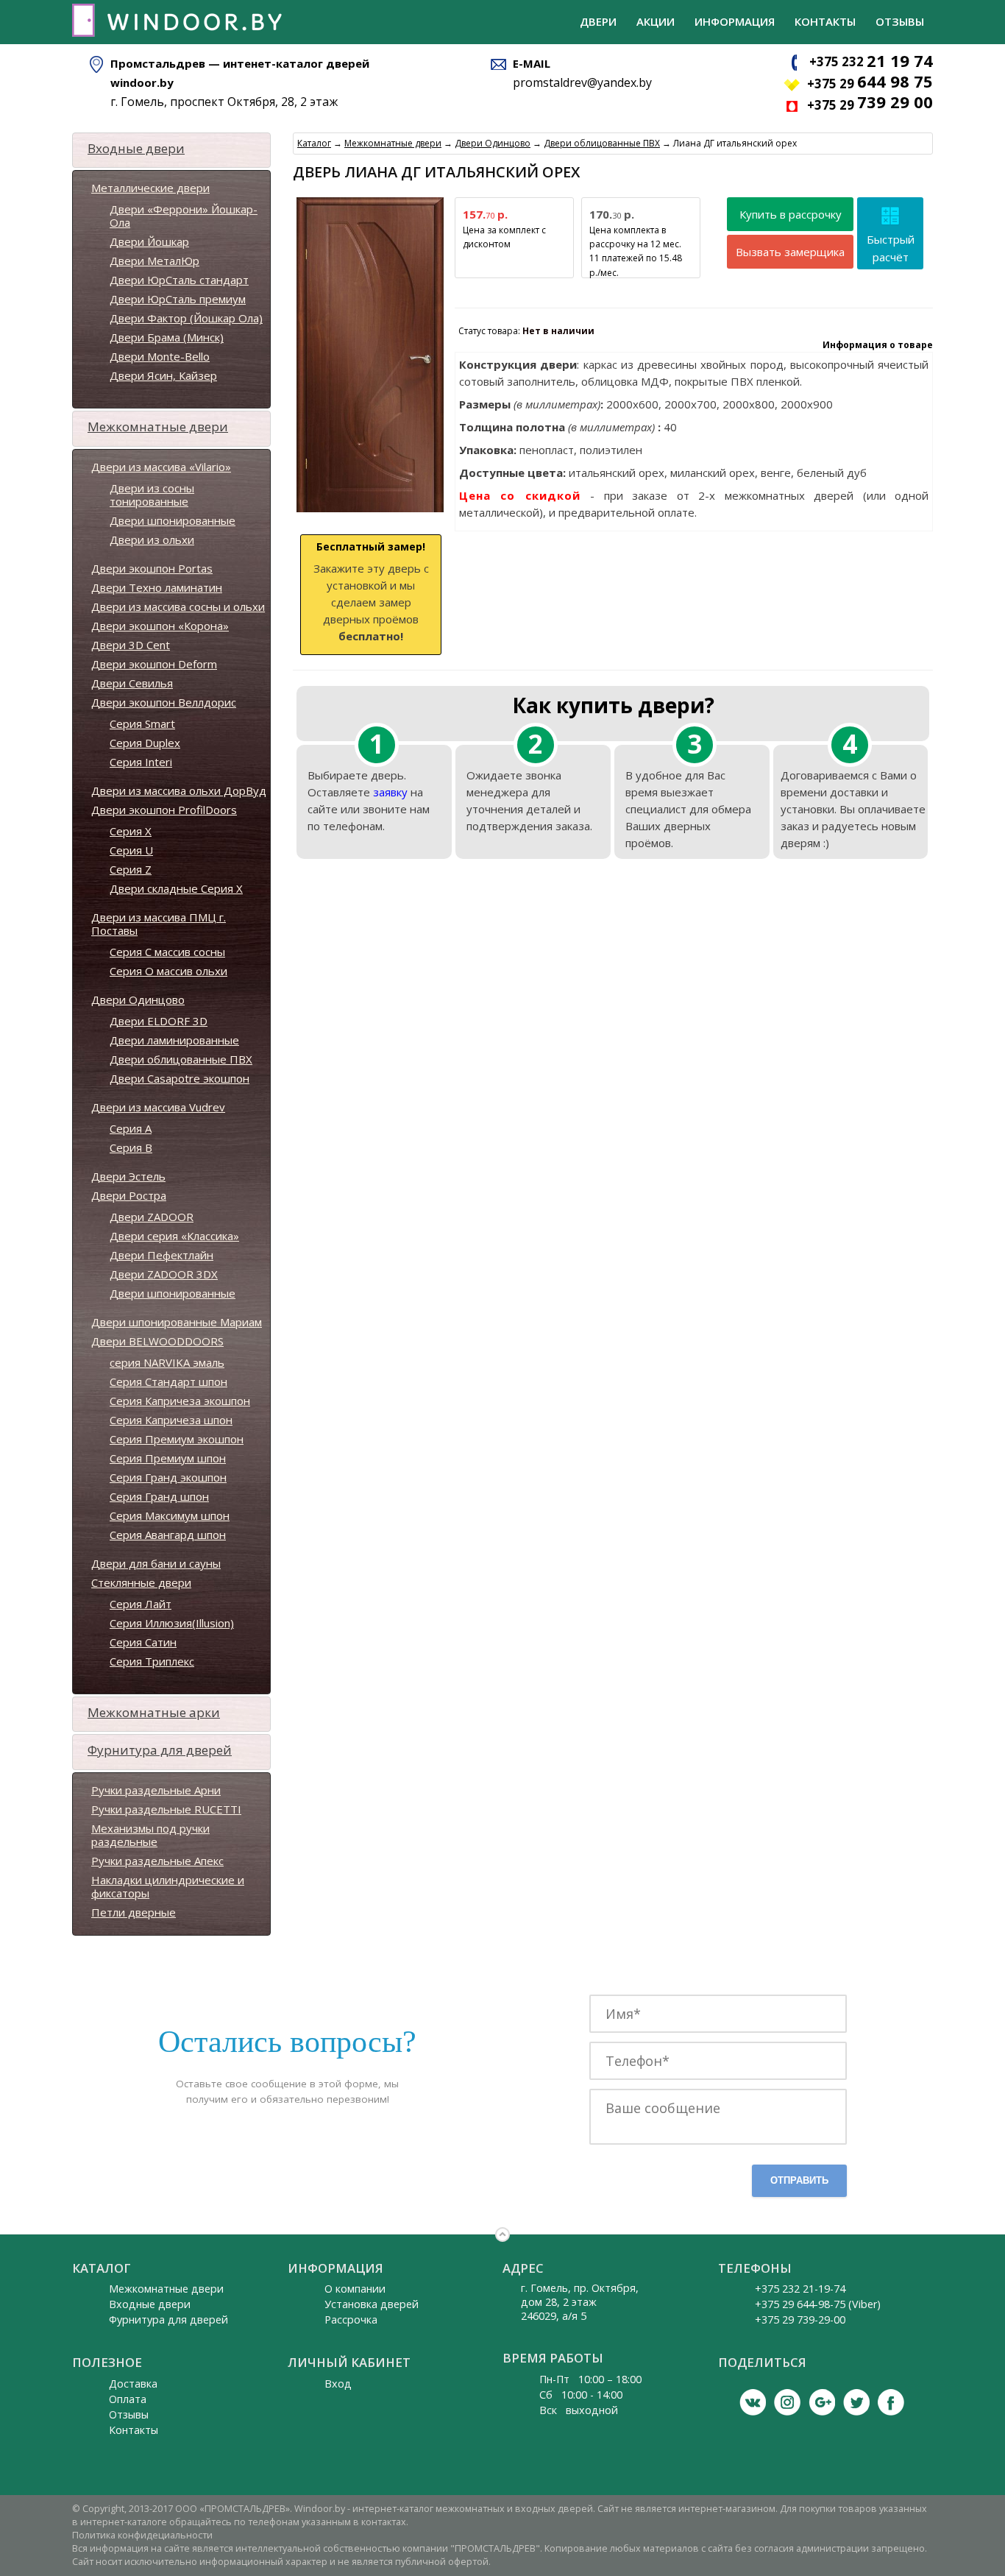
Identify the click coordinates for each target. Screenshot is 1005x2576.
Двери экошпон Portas (152, 568)
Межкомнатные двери (158, 427)
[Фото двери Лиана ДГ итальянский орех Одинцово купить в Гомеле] (370, 513)
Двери (598, 21)
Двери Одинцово (138, 999)
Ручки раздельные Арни (156, 1790)
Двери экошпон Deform (154, 664)
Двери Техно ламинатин (157, 587)
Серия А (131, 1128)
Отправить (799, 2180)
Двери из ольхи (152, 539)
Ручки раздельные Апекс (157, 1861)
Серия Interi (141, 762)
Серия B (131, 1147)
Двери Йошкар (149, 241)
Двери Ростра (129, 1195)
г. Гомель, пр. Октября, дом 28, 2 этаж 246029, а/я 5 (580, 2302)
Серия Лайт (141, 1604)
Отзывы (900, 21)
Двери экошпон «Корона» (160, 626)
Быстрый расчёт (891, 248)
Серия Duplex (145, 743)
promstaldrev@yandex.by (582, 82)
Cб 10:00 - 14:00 (581, 2395)
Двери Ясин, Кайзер (163, 375)
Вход (338, 2384)
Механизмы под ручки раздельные (150, 1835)
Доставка (133, 2384)
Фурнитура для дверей (160, 1750)
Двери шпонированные (173, 520)
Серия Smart (142, 723)
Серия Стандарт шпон (168, 1381)
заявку (390, 792)
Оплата (128, 2399)
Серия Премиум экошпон (177, 1439)
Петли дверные (134, 1912)
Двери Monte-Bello (160, 356)
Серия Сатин (143, 1642)
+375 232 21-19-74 (800, 2289)
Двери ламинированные (174, 1040)
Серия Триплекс (152, 1661)
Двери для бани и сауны (156, 1563)
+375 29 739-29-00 (800, 2320)
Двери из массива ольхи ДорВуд (179, 790)
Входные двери (136, 148)
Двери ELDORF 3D (159, 1021)
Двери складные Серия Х (176, 888)
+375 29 (870, 84)
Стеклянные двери (141, 1582)
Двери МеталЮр (155, 261)
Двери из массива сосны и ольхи (178, 606)
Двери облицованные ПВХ (181, 1059)
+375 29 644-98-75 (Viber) (818, 2304)
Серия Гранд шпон (159, 1496)
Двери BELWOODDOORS (157, 1341)
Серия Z (131, 869)
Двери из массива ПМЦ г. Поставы (159, 924)
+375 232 (871, 61)
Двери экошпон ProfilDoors (164, 810)
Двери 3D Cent (131, 645)
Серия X (131, 831)
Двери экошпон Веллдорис (164, 702)
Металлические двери (150, 188)
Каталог (314, 143)
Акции (656, 21)
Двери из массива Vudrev (158, 1107)
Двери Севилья (132, 683)
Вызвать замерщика (790, 252)
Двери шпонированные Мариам (177, 1322)
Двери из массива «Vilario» (161, 467)
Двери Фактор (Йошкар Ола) (186, 318)
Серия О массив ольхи (168, 971)
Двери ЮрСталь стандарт (179, 280)
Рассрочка (351, 2320)
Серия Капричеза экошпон (180, 1401)
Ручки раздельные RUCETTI (166, 1809)
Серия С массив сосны (167, 952)
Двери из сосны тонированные (152, 495)
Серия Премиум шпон (168, 1458)
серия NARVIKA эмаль (167, 1362)
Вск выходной (579, 2410)
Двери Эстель (128, 1176)
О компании (355, 2289)
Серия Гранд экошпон (168, 1477)
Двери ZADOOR (152, 1217)
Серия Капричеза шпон (171, 1420)
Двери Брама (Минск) (167, 337)
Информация (735, 21)
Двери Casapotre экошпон (180, 1078)
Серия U (131, 850)
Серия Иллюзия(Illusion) (172, 1623)
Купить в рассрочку (791, 214)
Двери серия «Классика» (174, 1236)
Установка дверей (372, 2304)
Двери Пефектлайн (161, 1255)
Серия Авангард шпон (168, 1535)
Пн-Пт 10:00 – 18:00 (590, 2379)
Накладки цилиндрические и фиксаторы (168, 1886)
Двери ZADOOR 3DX (164, 1274)
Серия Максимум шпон (170, 1515)
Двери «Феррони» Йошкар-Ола (184, 216)
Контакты (825, 21)
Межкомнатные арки (154, 1712)
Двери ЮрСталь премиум (178, 299)
